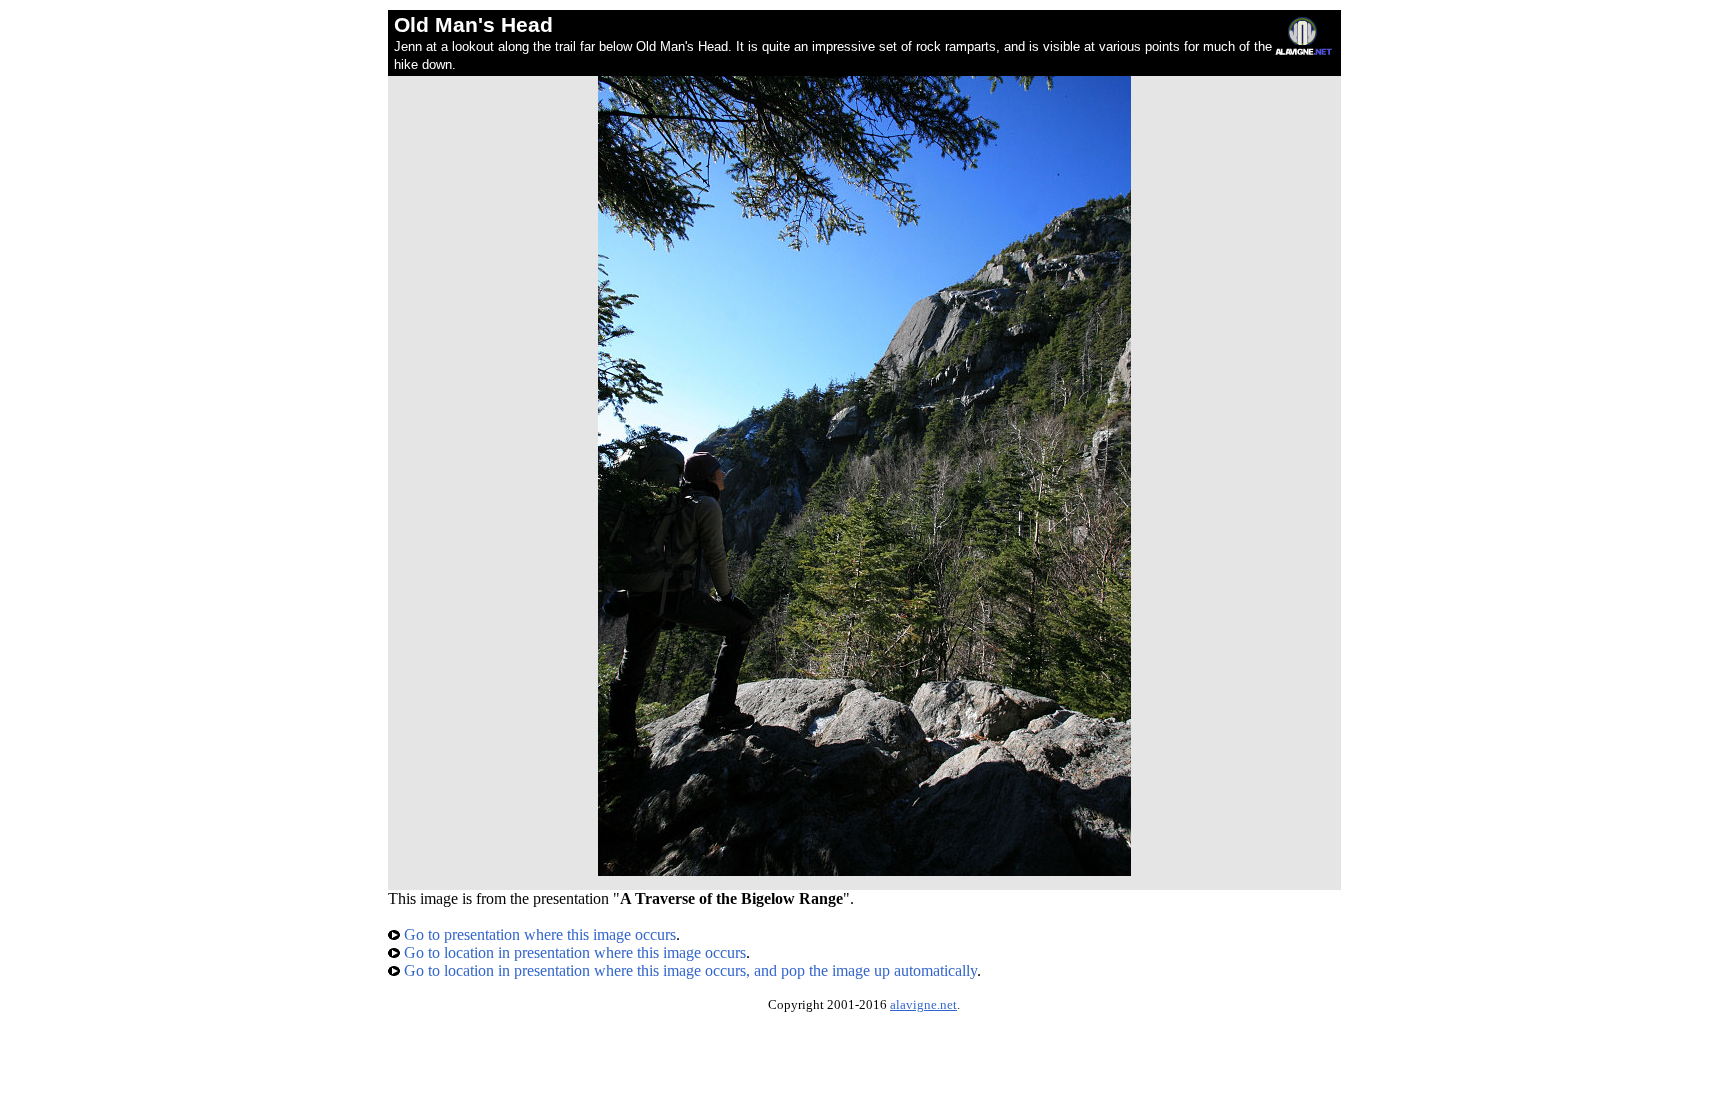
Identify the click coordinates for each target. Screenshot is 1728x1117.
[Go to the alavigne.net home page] (1303, 50)
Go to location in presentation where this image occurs (573, 952)
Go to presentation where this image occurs (538, 934)
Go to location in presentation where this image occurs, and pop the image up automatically (688, 970)
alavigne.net (923, 1005)
